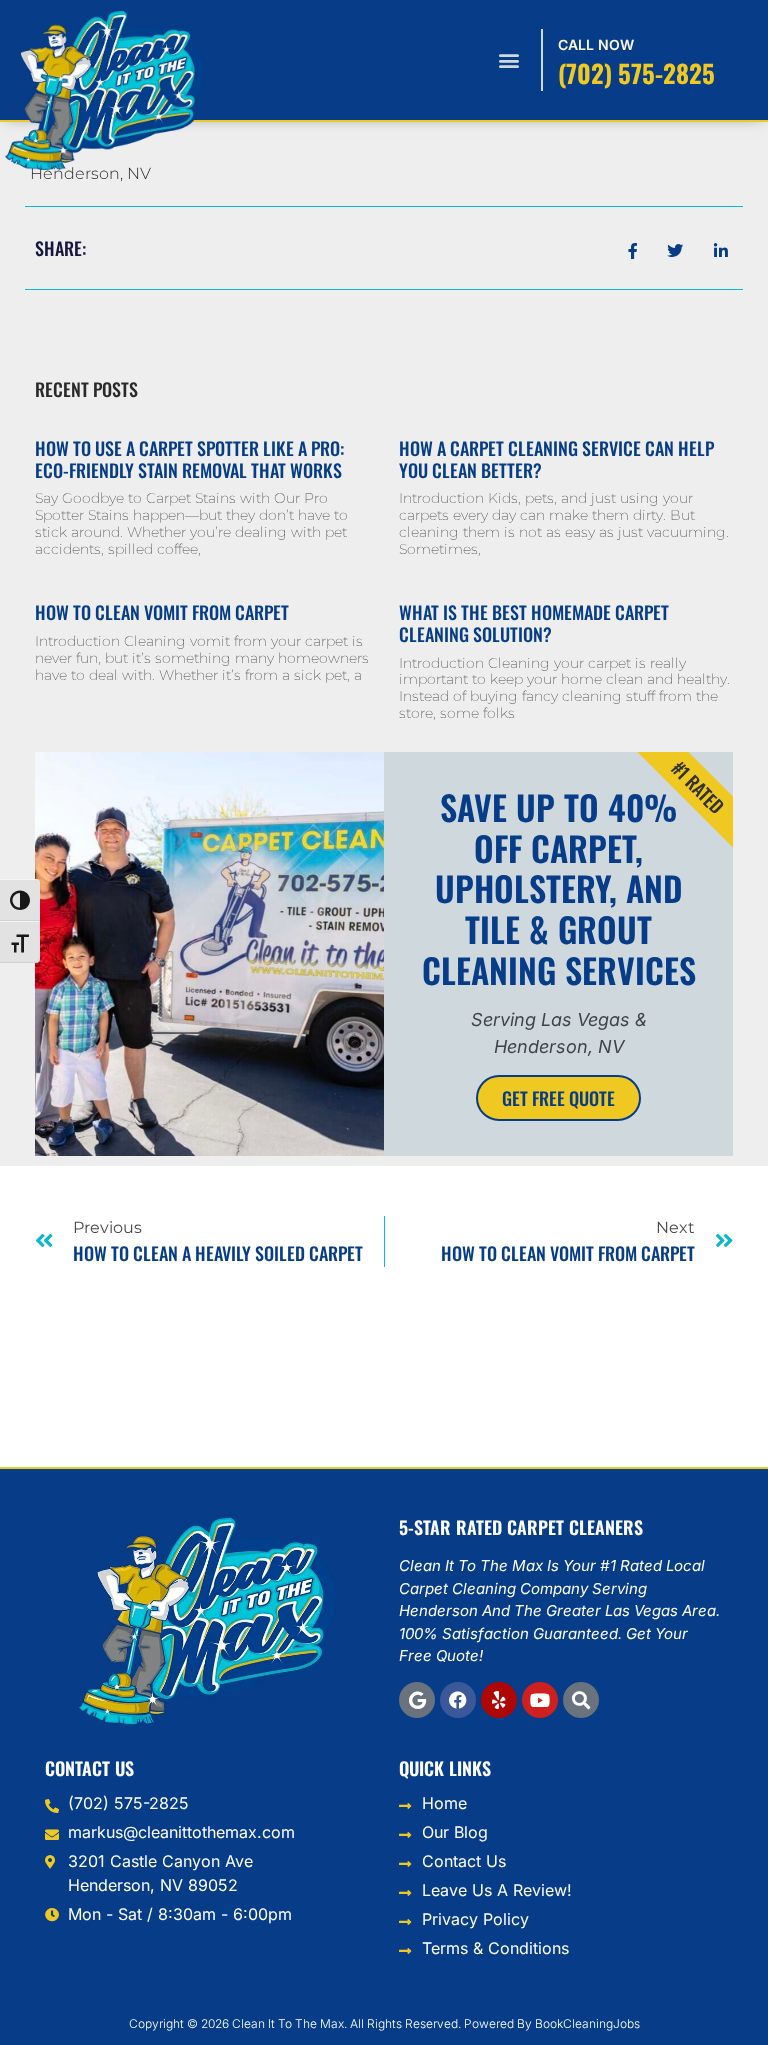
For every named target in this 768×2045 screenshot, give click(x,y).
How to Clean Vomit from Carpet (162, 612)
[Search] (581, 1700)
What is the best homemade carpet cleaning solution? (534, 623)
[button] (509, 60)
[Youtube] (540, 1700)
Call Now (596, 44)
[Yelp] (499, 1700)
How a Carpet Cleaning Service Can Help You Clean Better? (556, 459)
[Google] (417, 1700)
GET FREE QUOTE (558, 1098)
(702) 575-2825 (636, 72)
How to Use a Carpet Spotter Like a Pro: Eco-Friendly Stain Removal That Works (189, 459)
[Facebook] (458, 1700)
